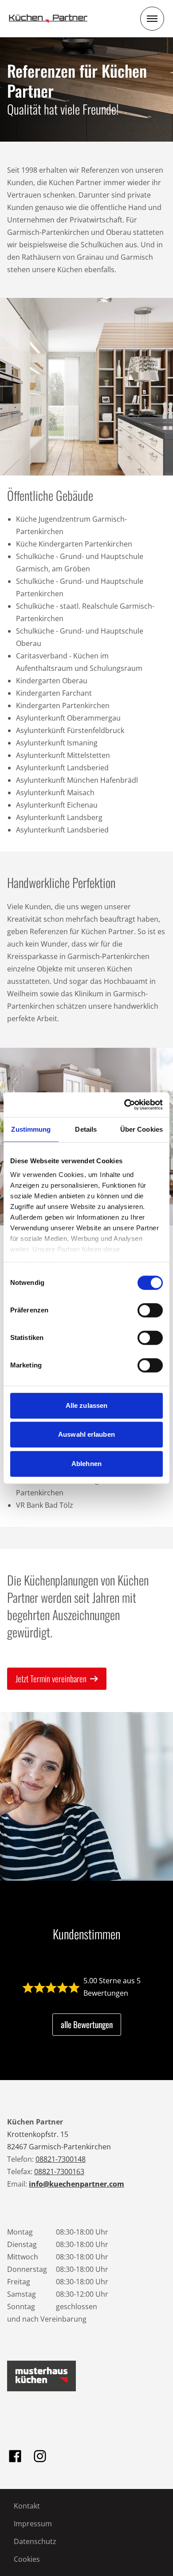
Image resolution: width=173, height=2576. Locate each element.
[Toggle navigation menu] (152, 19)
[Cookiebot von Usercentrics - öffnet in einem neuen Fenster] (124, 1105)
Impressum (33, 2524)
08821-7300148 (61, 2159)
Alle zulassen (86, 1405)
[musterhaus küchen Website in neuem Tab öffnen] (41, 2376)
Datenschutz (35, 2541)
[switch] (150, 1310)
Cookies (27, 2559)
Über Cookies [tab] (142, 1129)
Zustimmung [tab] (31, 1129)
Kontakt (27, 2506)
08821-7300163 (59, 2172)
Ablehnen (86, 1464)
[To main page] (48, 19)
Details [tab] (86, 1129)
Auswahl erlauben (86, 1434)
